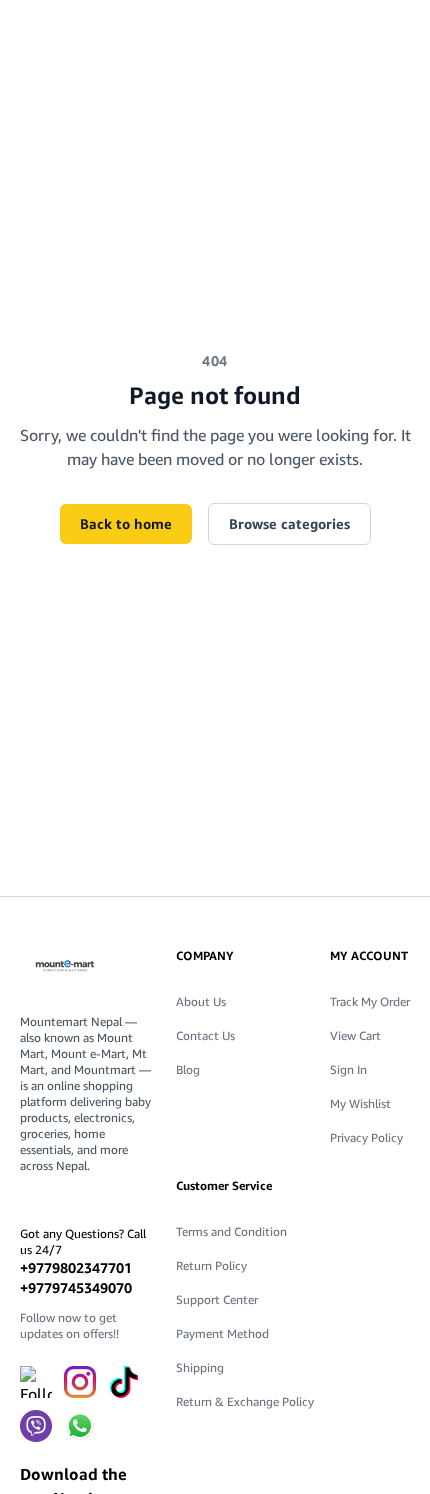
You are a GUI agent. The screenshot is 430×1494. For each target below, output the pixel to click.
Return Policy (211, 1265)
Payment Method (222, 1333)
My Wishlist (360, 1103)
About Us (201, 1001)
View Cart (355, 1035)
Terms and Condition (231, 1231)
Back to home (126, 523)
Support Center (217, 1299)
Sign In (348, 1069)
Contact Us (205, 1035)
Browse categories (289, 523)
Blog (188, 1069)
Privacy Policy (366, 1137)
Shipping (200, 1367)
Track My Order (370, 1001)
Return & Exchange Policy (245, 1401)
